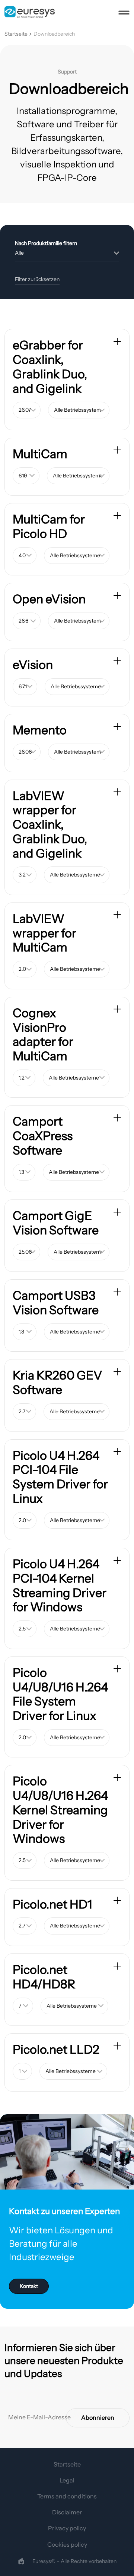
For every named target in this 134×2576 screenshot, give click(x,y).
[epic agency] (21, 2561)
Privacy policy (67, 2528)
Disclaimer (67, 2512)
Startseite (16, 34)
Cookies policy (67, 2544)
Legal (67, 2480)
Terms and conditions (67, 2496)
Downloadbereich (54, 34)
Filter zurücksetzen (37, 279)
